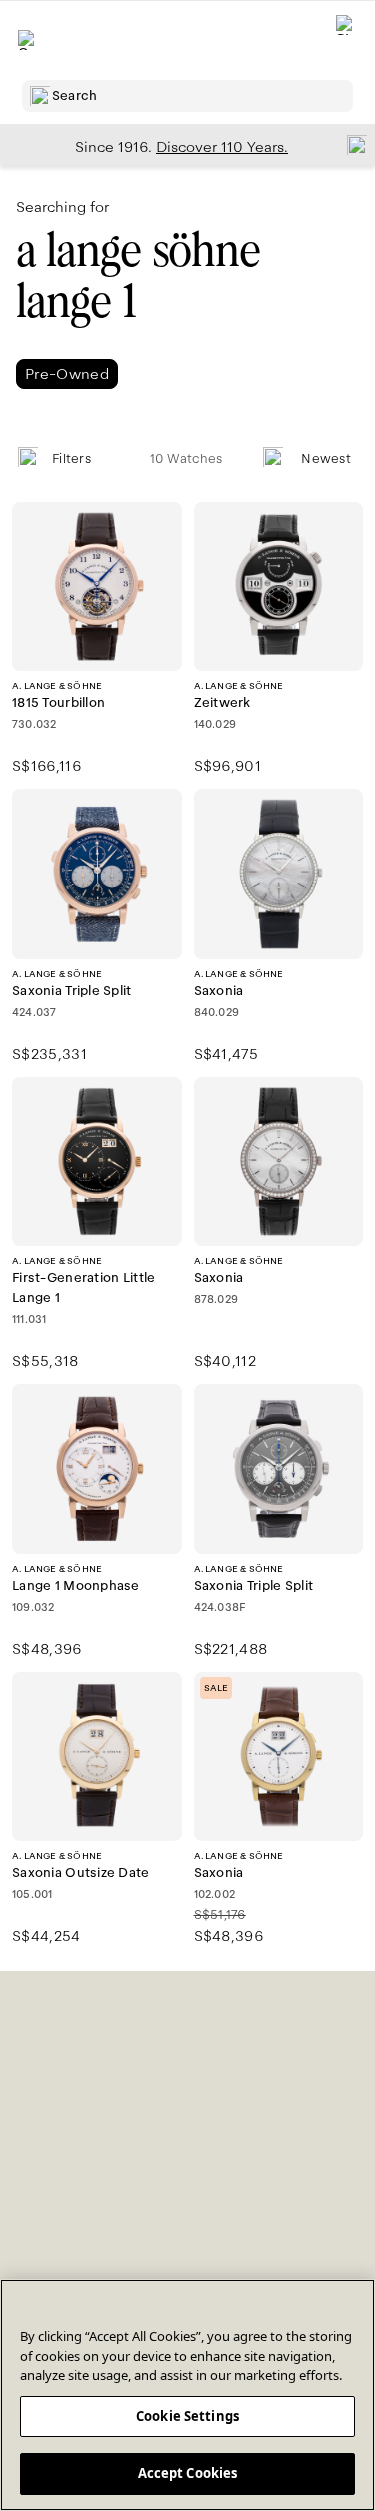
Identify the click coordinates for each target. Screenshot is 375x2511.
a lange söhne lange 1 (138, 276)
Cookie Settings (187, 2416)
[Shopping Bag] (346, 40)
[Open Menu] (28, 40)
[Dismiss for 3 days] (351, 144)
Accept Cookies (188, 2473)
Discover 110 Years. (222, 147)
